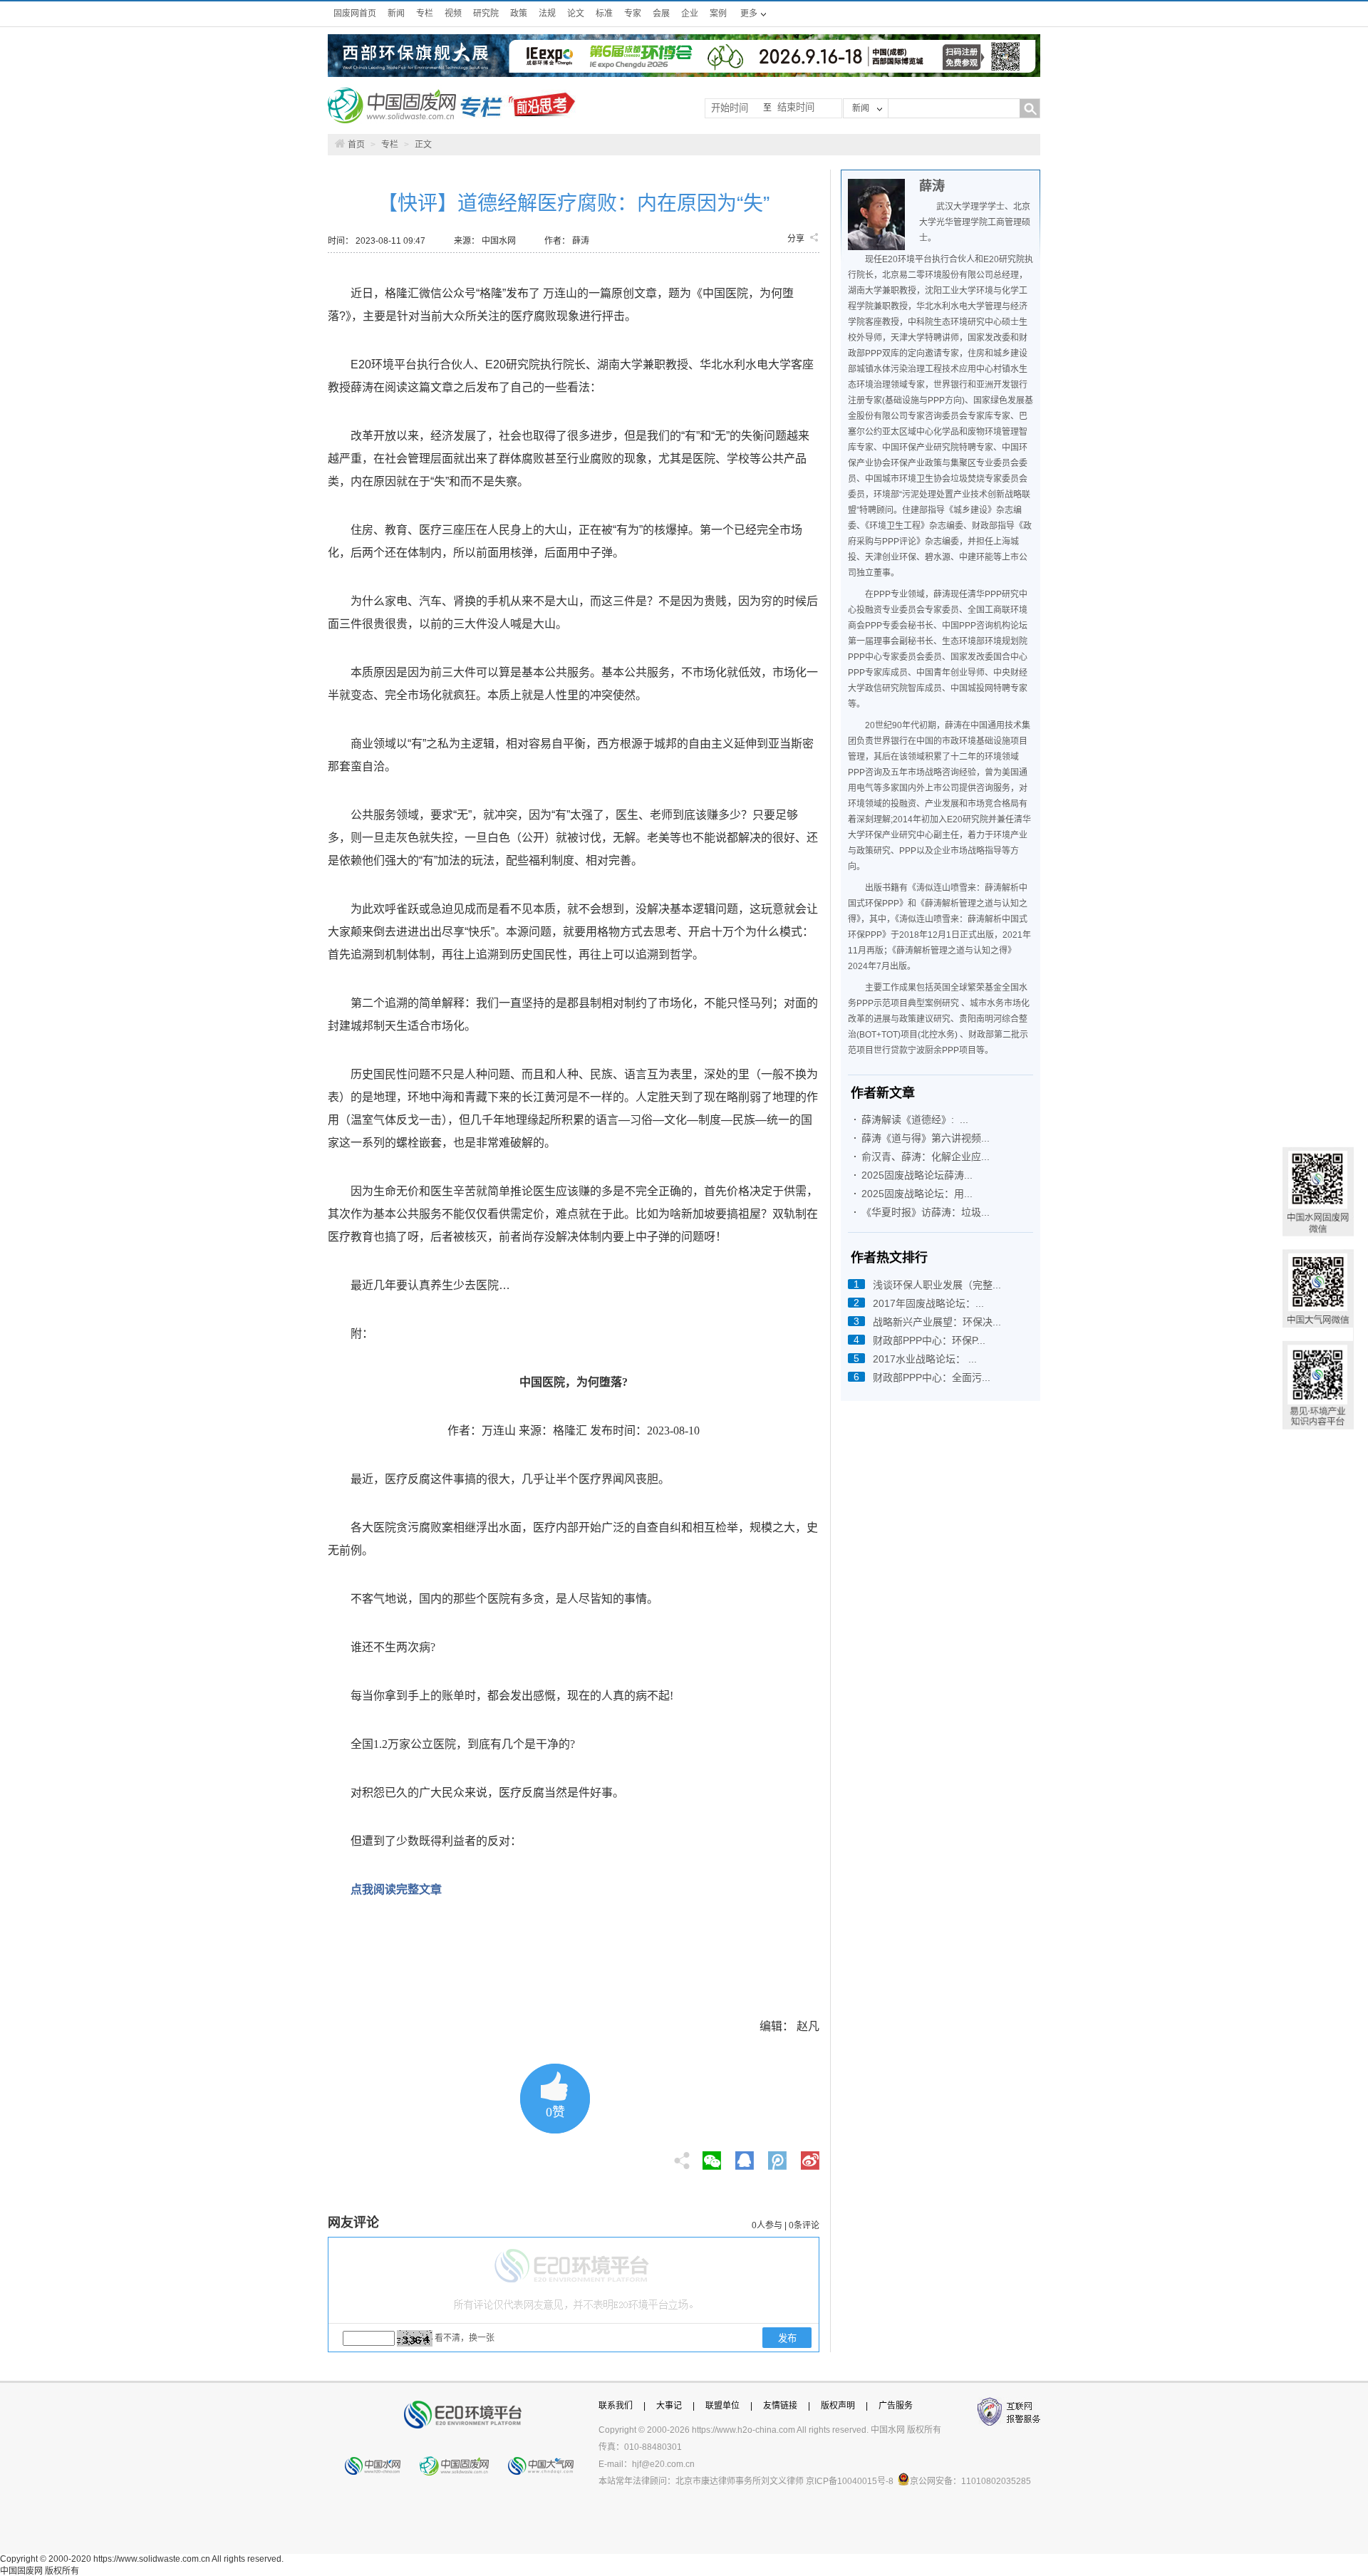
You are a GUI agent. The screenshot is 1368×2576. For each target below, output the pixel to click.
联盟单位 (722, 2406)
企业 (690, 14)
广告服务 (896, 2406)
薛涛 (932, 186)
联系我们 (616, 2406)
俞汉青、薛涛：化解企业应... (926, 1157)
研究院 (486, 14)
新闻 (396, 14)
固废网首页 (355, 14)
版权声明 (838, 2406)
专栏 (425, 14)
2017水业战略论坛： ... (925, 1359)
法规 (547, 14)
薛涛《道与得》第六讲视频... (926, 1138)
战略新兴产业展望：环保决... (937, 1322)
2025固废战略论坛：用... (917, 1194)
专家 (633, 14)
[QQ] (745, 2156)
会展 (661, 14)
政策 (519, 14)
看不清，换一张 (465, 2338)
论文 (576, 14)
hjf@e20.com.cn (663, 2464)
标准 (604, 14)
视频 (453, 14)
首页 (356, 145)
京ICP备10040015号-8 (850, 2481)
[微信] (712, 2156)
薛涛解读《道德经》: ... (915, 1119)
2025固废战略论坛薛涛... (917, 1175)
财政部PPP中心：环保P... (929, 1340)
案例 (718, 14)
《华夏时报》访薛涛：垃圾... (926, 1212)
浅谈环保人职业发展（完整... (937, 1285)
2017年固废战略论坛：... (928, 1303)
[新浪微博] (810, 2156)
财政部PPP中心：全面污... (932, 1377)
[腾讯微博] (778, 2156)
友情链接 (780, 2406)
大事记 (669, 2406)
